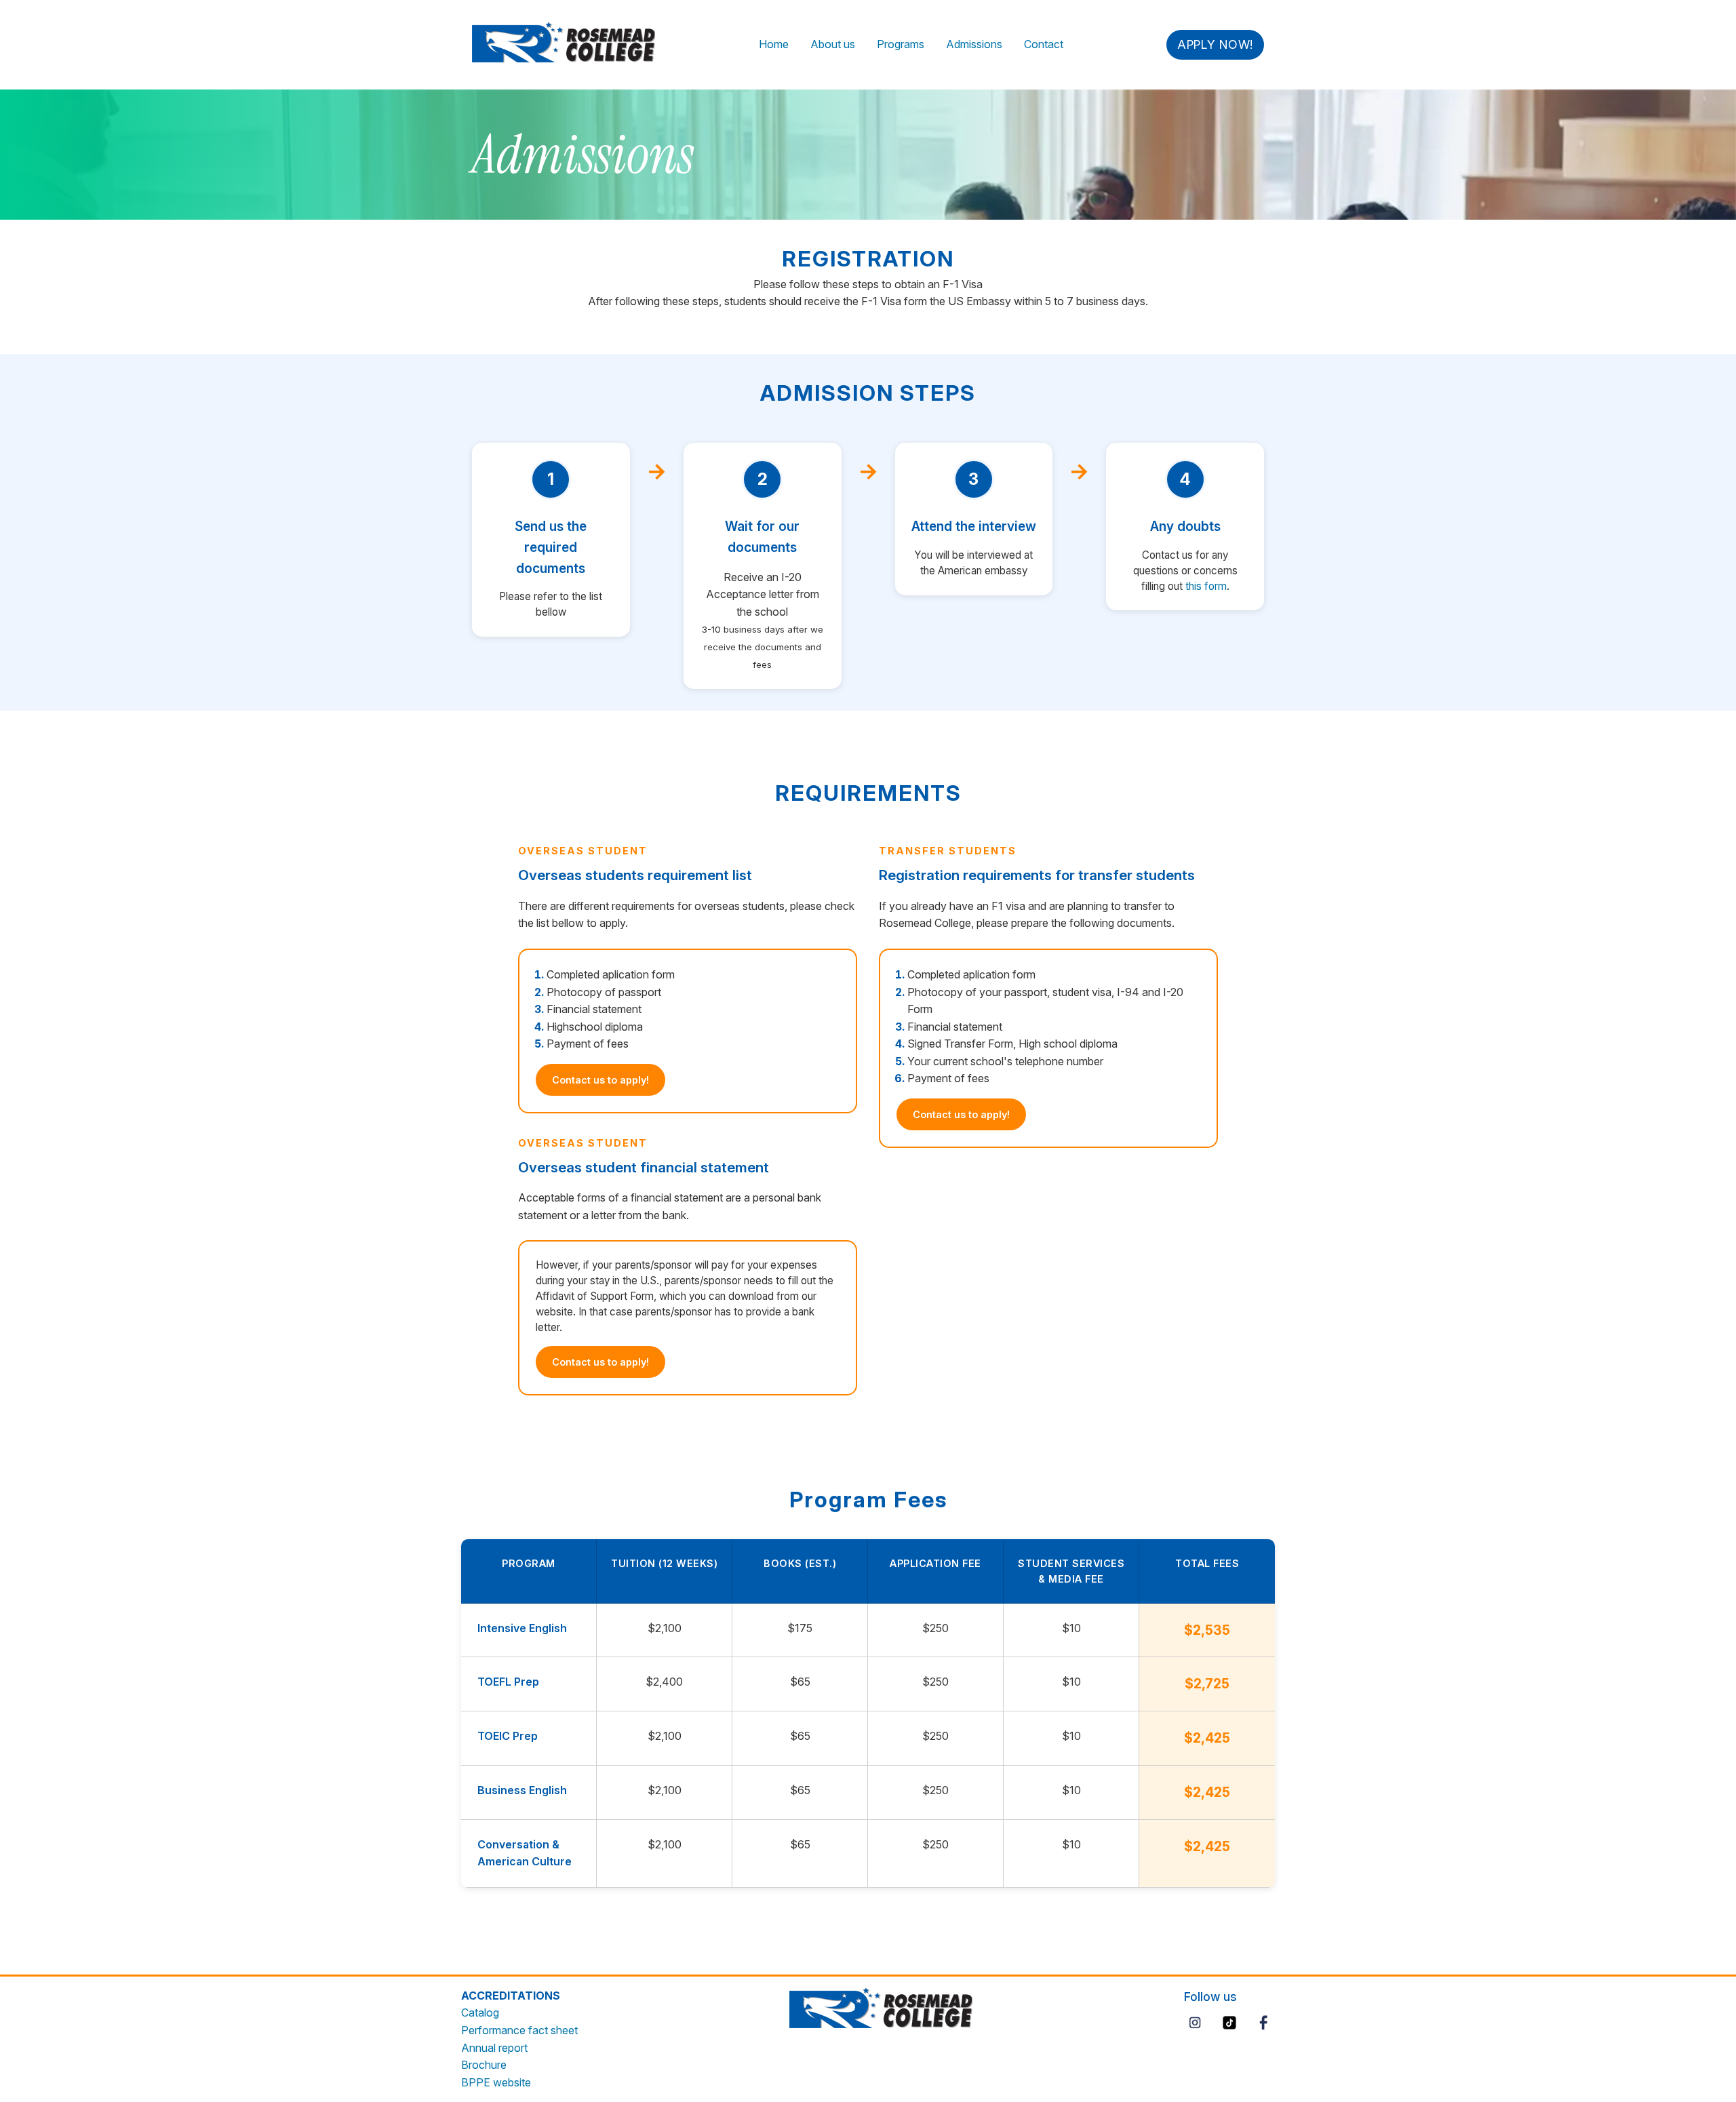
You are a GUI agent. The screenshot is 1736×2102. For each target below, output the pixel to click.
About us (833, 44)
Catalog (480, 2012)
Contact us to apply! (600, 1080)
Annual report (494, 2048)
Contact (1044, 44)
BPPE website (496, 2082)
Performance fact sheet (519, 2030)
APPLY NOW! (1215, 44)
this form (1206, 586)
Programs (901, 44)
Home (774, 44)
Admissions (974, 44)
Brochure (484, 2065)
